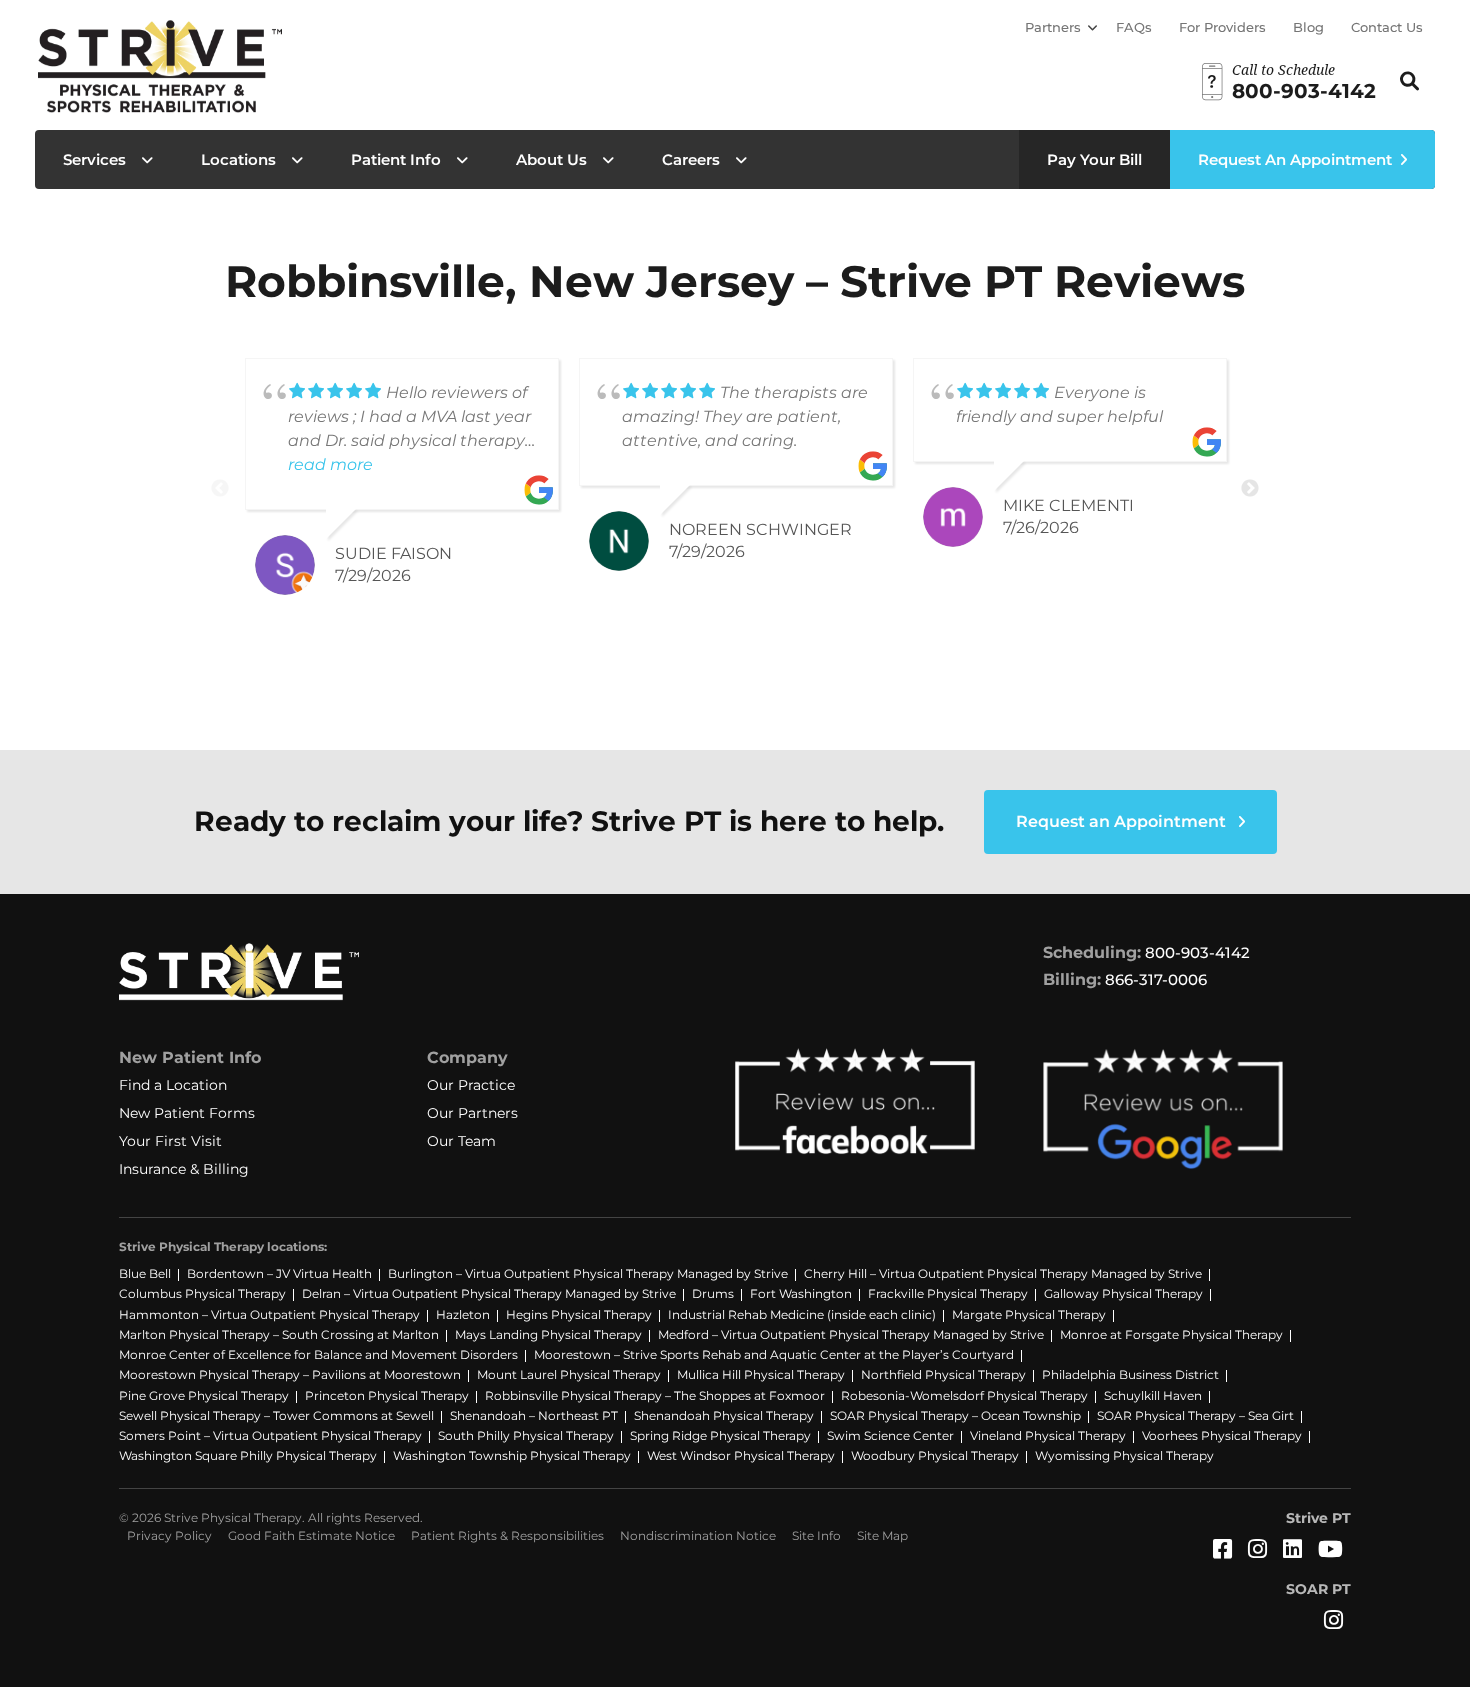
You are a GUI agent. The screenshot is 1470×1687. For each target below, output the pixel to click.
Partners (1053, 27)
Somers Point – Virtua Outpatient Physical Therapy (270, 1435)
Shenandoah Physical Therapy (724, 1415)
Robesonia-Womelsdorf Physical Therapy (964, 1395)
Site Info (816, 1535)
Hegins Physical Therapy (579, 1314)
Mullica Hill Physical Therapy (761, 1374)
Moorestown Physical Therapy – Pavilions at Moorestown (290, 1374)
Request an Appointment (1123, 821)
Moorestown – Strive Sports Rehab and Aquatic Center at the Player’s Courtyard (774, 1354)
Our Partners (472, 1113)
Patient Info (396, 159)
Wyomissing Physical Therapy (1124, 1455)
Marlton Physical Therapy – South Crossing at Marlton (279, 1334)
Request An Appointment (1295, 159)
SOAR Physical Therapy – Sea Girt (1195, 1415)
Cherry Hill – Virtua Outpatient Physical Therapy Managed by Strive (1003, 1273)
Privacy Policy (169, 1535)
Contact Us (1387, 27)
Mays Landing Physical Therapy (548, 1334)
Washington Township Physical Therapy (512, 1455)
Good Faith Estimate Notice (311, 1535)
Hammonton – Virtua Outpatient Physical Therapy (269, 1314)
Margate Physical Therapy (1029, 1314)
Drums (713, 1293)
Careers (691, 159)
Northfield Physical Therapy (943, 1374)
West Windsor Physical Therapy (741, 1455)
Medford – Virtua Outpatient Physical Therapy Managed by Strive (851, 1334)
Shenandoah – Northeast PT (534, 1415)
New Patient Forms (187, 1113)
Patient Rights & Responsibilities (507, 1535)
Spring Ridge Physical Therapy (720, 1435)
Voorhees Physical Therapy (1222, 1435)
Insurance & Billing (184, 1169)
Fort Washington (801, 1293)
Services (94, 159)
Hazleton (463, 1314)
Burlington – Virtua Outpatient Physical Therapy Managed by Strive (588, 1273)
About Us (551, 159)
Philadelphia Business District (1130, 1374)
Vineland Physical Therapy (1048, 1435)
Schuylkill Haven (1153, 1395)
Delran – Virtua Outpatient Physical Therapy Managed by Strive (489, 1293)
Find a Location (173, 1085)
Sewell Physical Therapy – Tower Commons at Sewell (276, 1415)
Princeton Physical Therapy (387, 1395)
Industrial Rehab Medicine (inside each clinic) (802, 1314)
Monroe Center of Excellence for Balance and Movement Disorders (318, 1354)
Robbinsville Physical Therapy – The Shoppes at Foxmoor (655, 1395)
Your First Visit (170, 1141)
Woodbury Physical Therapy (935, 1455)
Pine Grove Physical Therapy (204, 1395)
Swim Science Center (890, 1435)
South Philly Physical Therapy (526, 1435)
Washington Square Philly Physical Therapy (248, 1455)
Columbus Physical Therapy (202, 1293)
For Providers (1222, 27)
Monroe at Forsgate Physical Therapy (1171, 1334)
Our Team (461, 1141)
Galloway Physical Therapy (1123, 1293)
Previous (220, 489)
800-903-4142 (1197, 952)
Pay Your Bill (1094, 159)
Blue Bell (145, 1273)
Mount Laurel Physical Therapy (569, 1374)
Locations (238, 159)
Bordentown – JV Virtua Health (279, 1273)
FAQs (1134, 27)
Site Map (882, 1535)
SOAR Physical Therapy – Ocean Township (955, 1415)
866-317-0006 (1156, 979)
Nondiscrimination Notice (698, 1535)
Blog (1308, 27)
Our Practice (471, 1085)
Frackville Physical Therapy (948, 1293)
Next (1250, 489)
